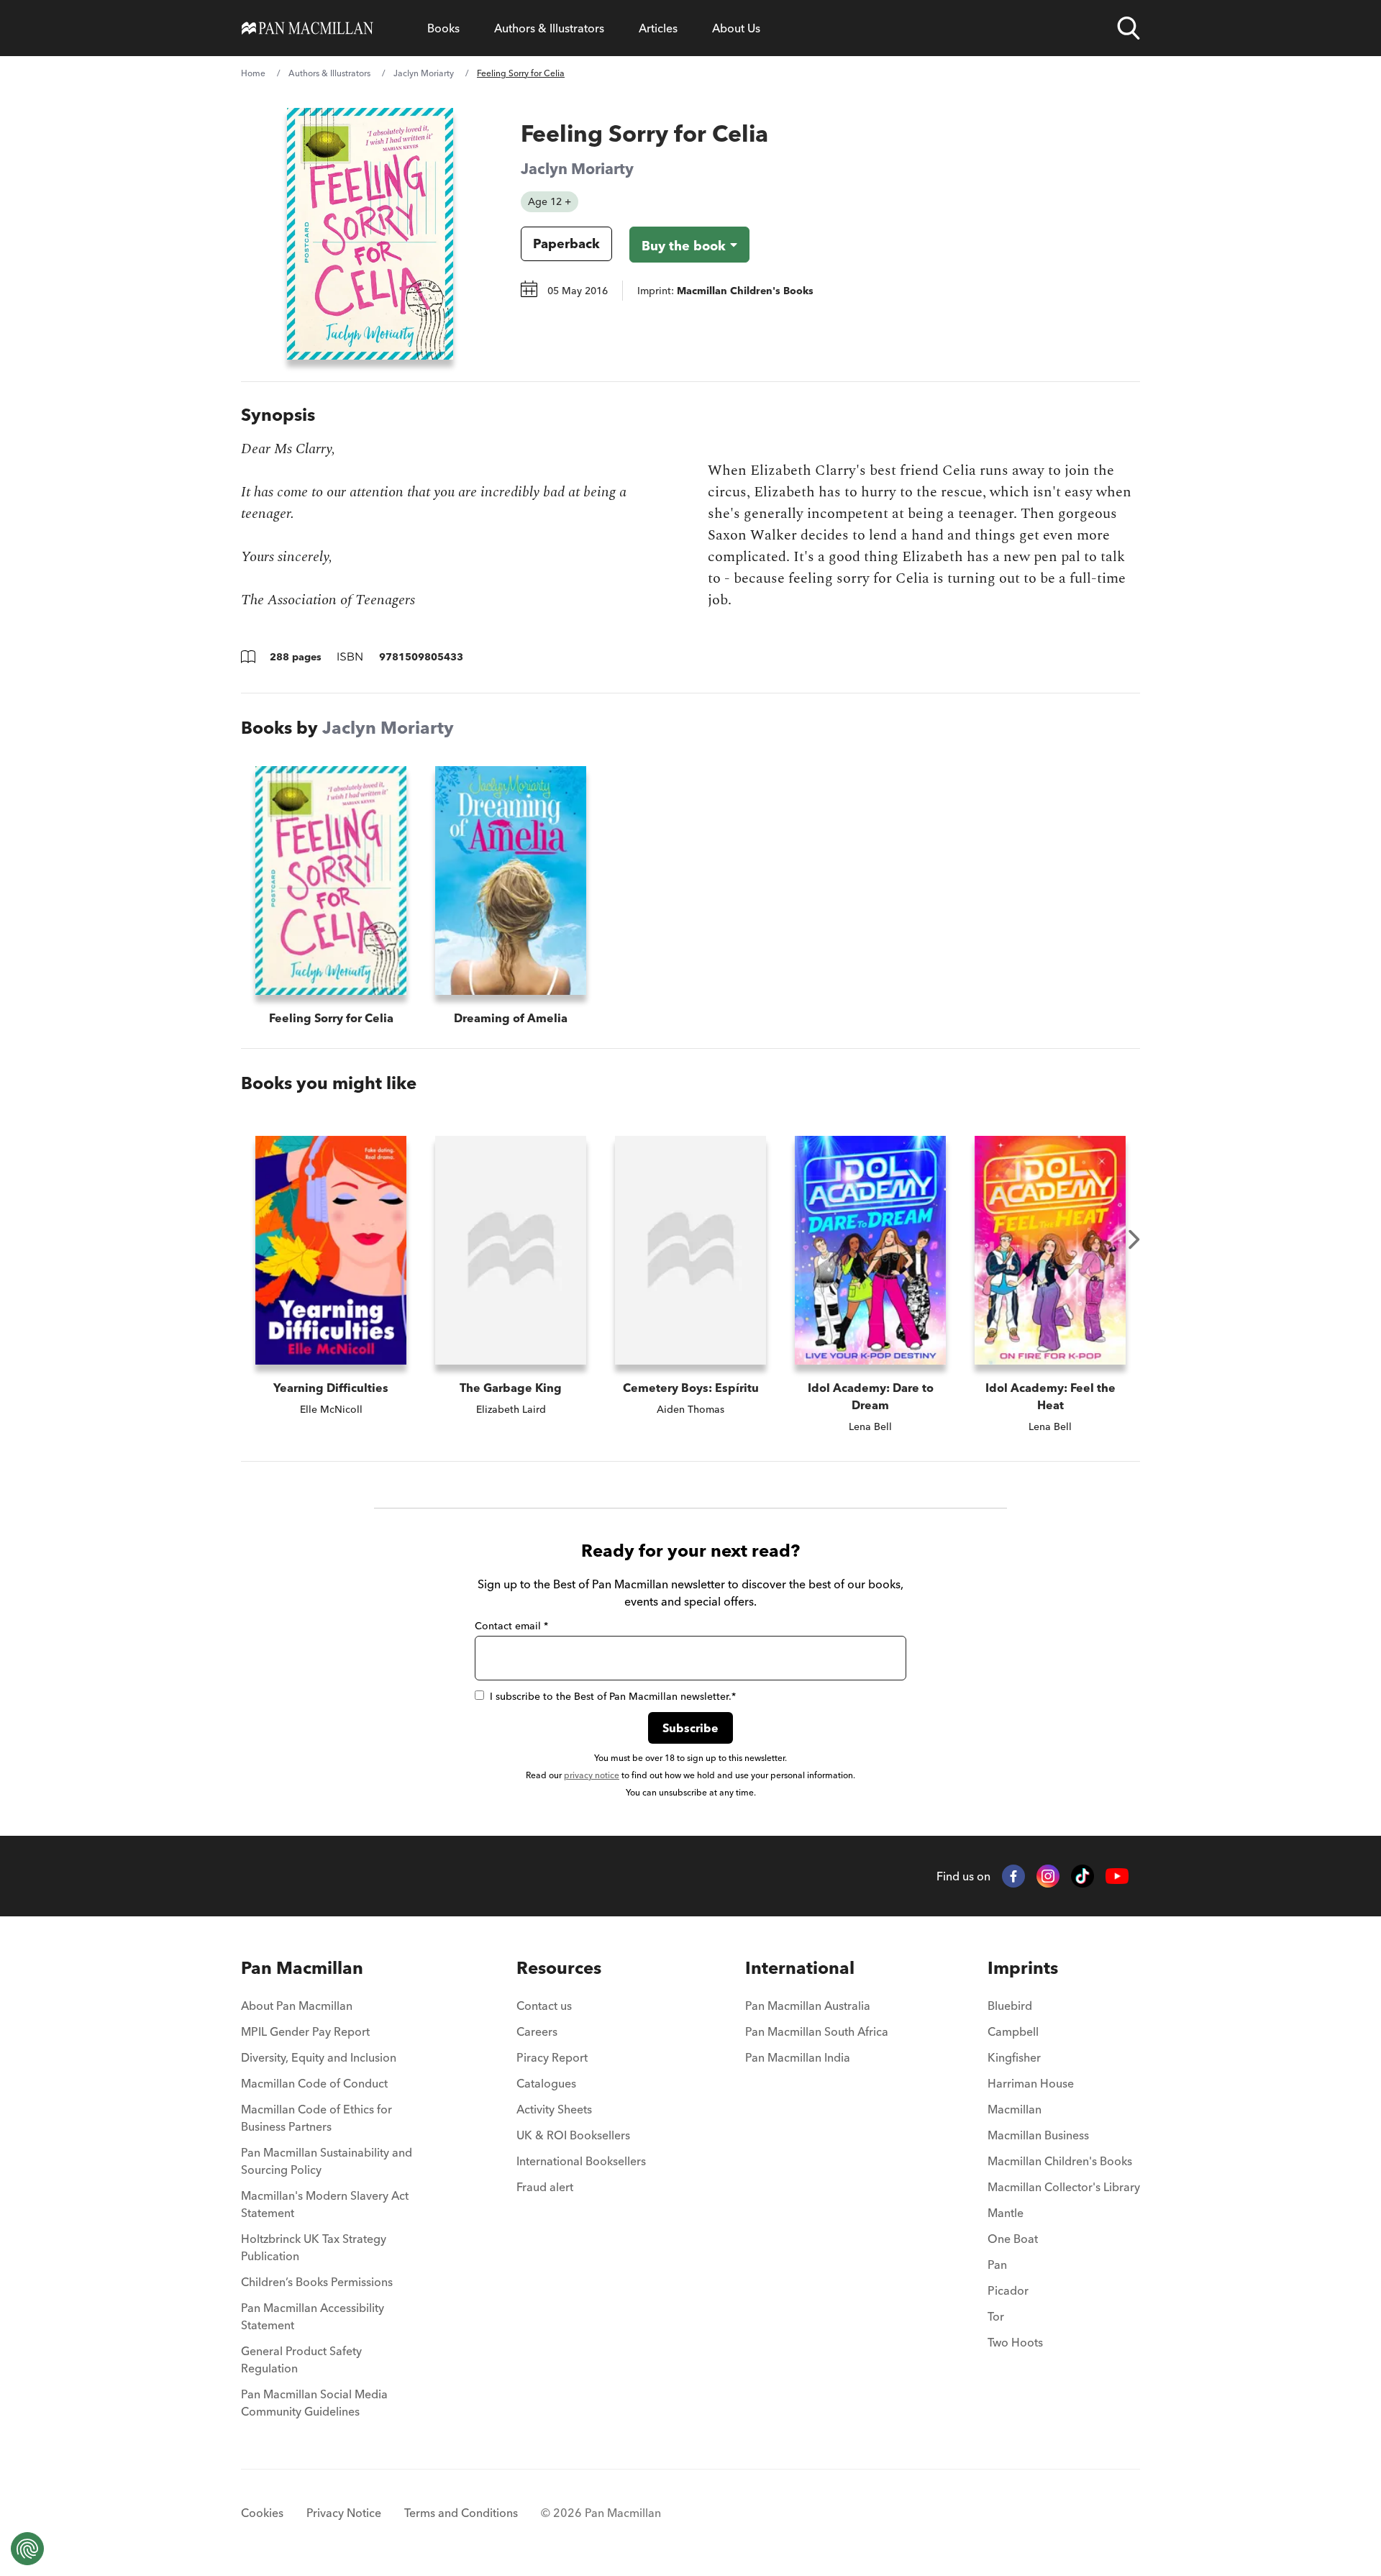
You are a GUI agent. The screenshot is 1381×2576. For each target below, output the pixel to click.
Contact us (544, 2006)
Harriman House (1031, 2083)
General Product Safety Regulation (301, 2359)
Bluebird (1010, 2006)
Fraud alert (545, 2187)
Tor (996, 2316)
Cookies (262, 2513)
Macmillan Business (1038, 2135)
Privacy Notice (344, 2513)
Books (443, 28)
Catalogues (546, 2083)
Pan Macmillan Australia (808, 2006)
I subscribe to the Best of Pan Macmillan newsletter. (613, 1696)
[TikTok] (1083, 1876)
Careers (537, 2031)
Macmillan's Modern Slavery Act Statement (325, 2204)
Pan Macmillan (302, 1968)
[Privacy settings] (27, 2549)
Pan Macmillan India (798, 2057)
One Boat (1013, 2239)
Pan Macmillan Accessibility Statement (313, 2316)
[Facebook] (1013, 1876)
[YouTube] (1117, 1876)
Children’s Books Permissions (317, 2282)
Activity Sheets (554, 2109)
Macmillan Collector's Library (1064, 2187)
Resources (559, 1968)
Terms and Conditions (461, 2513)
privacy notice (592, 1775)
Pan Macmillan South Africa (817, 2031)
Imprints (1023, 1968)
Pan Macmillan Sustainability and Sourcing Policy (327, 2161)
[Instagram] (1048, 1876)
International (800, 1968)
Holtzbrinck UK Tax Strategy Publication (314, 2247)
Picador (1008, 2290)
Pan (997, 2265)
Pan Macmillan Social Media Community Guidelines (314, 2403)
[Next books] (1134, 1239)
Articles (658, 28)
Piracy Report (552, 2057)
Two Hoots (1015, 2342)
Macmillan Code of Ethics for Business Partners (316, 2118)
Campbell (1013, 2031)
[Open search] (1129, 28)
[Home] (307, 28)
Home (253, 73)
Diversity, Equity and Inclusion (319, 2057)
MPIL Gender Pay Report (305, 2031)
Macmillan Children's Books (1060, 2161)
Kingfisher (1014, 2057)
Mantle (1006, 2213)
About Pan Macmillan (297, 2006)
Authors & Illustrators (549, 28)
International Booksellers (581, 2161)
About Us (736, 28)
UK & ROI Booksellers (573, 2135)
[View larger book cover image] (370, 234)
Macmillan (1015, 2109)
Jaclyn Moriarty (424, 73)
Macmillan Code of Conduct (314, 2083)
